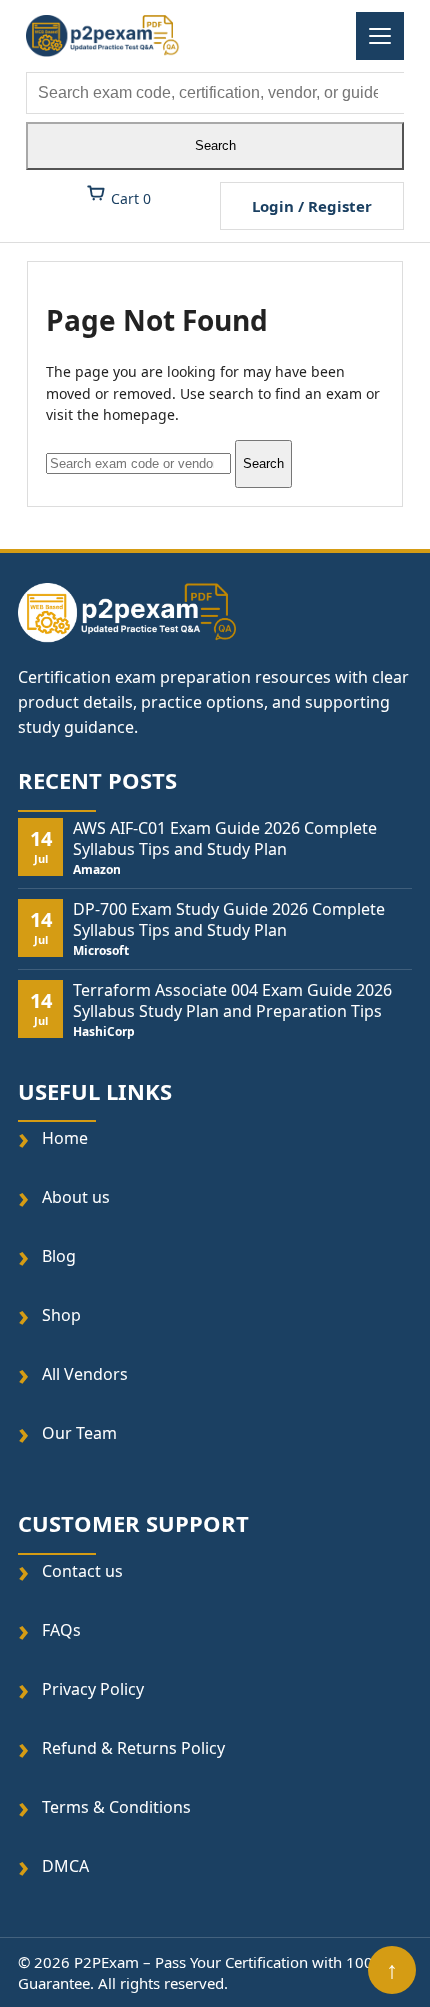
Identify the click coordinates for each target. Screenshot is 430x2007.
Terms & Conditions (116, 1806)
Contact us (82, 1570)
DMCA (65, 1865)
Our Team (79, 1433)
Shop (61, 1315)
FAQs (61, 1629)
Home (65, 1138)
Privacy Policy (93, 1688)
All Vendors (85, 1374)
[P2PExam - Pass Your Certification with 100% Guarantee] (103, 36)
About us (76, 1197)
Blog (59, 1256)
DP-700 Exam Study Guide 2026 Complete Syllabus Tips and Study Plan (229, 920)
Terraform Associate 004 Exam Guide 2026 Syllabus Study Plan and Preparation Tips (232, 1001)
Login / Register (312, 206)
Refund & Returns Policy (133, 1747)
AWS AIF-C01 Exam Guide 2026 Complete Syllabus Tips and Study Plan (225, 839)
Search (215, 145)
